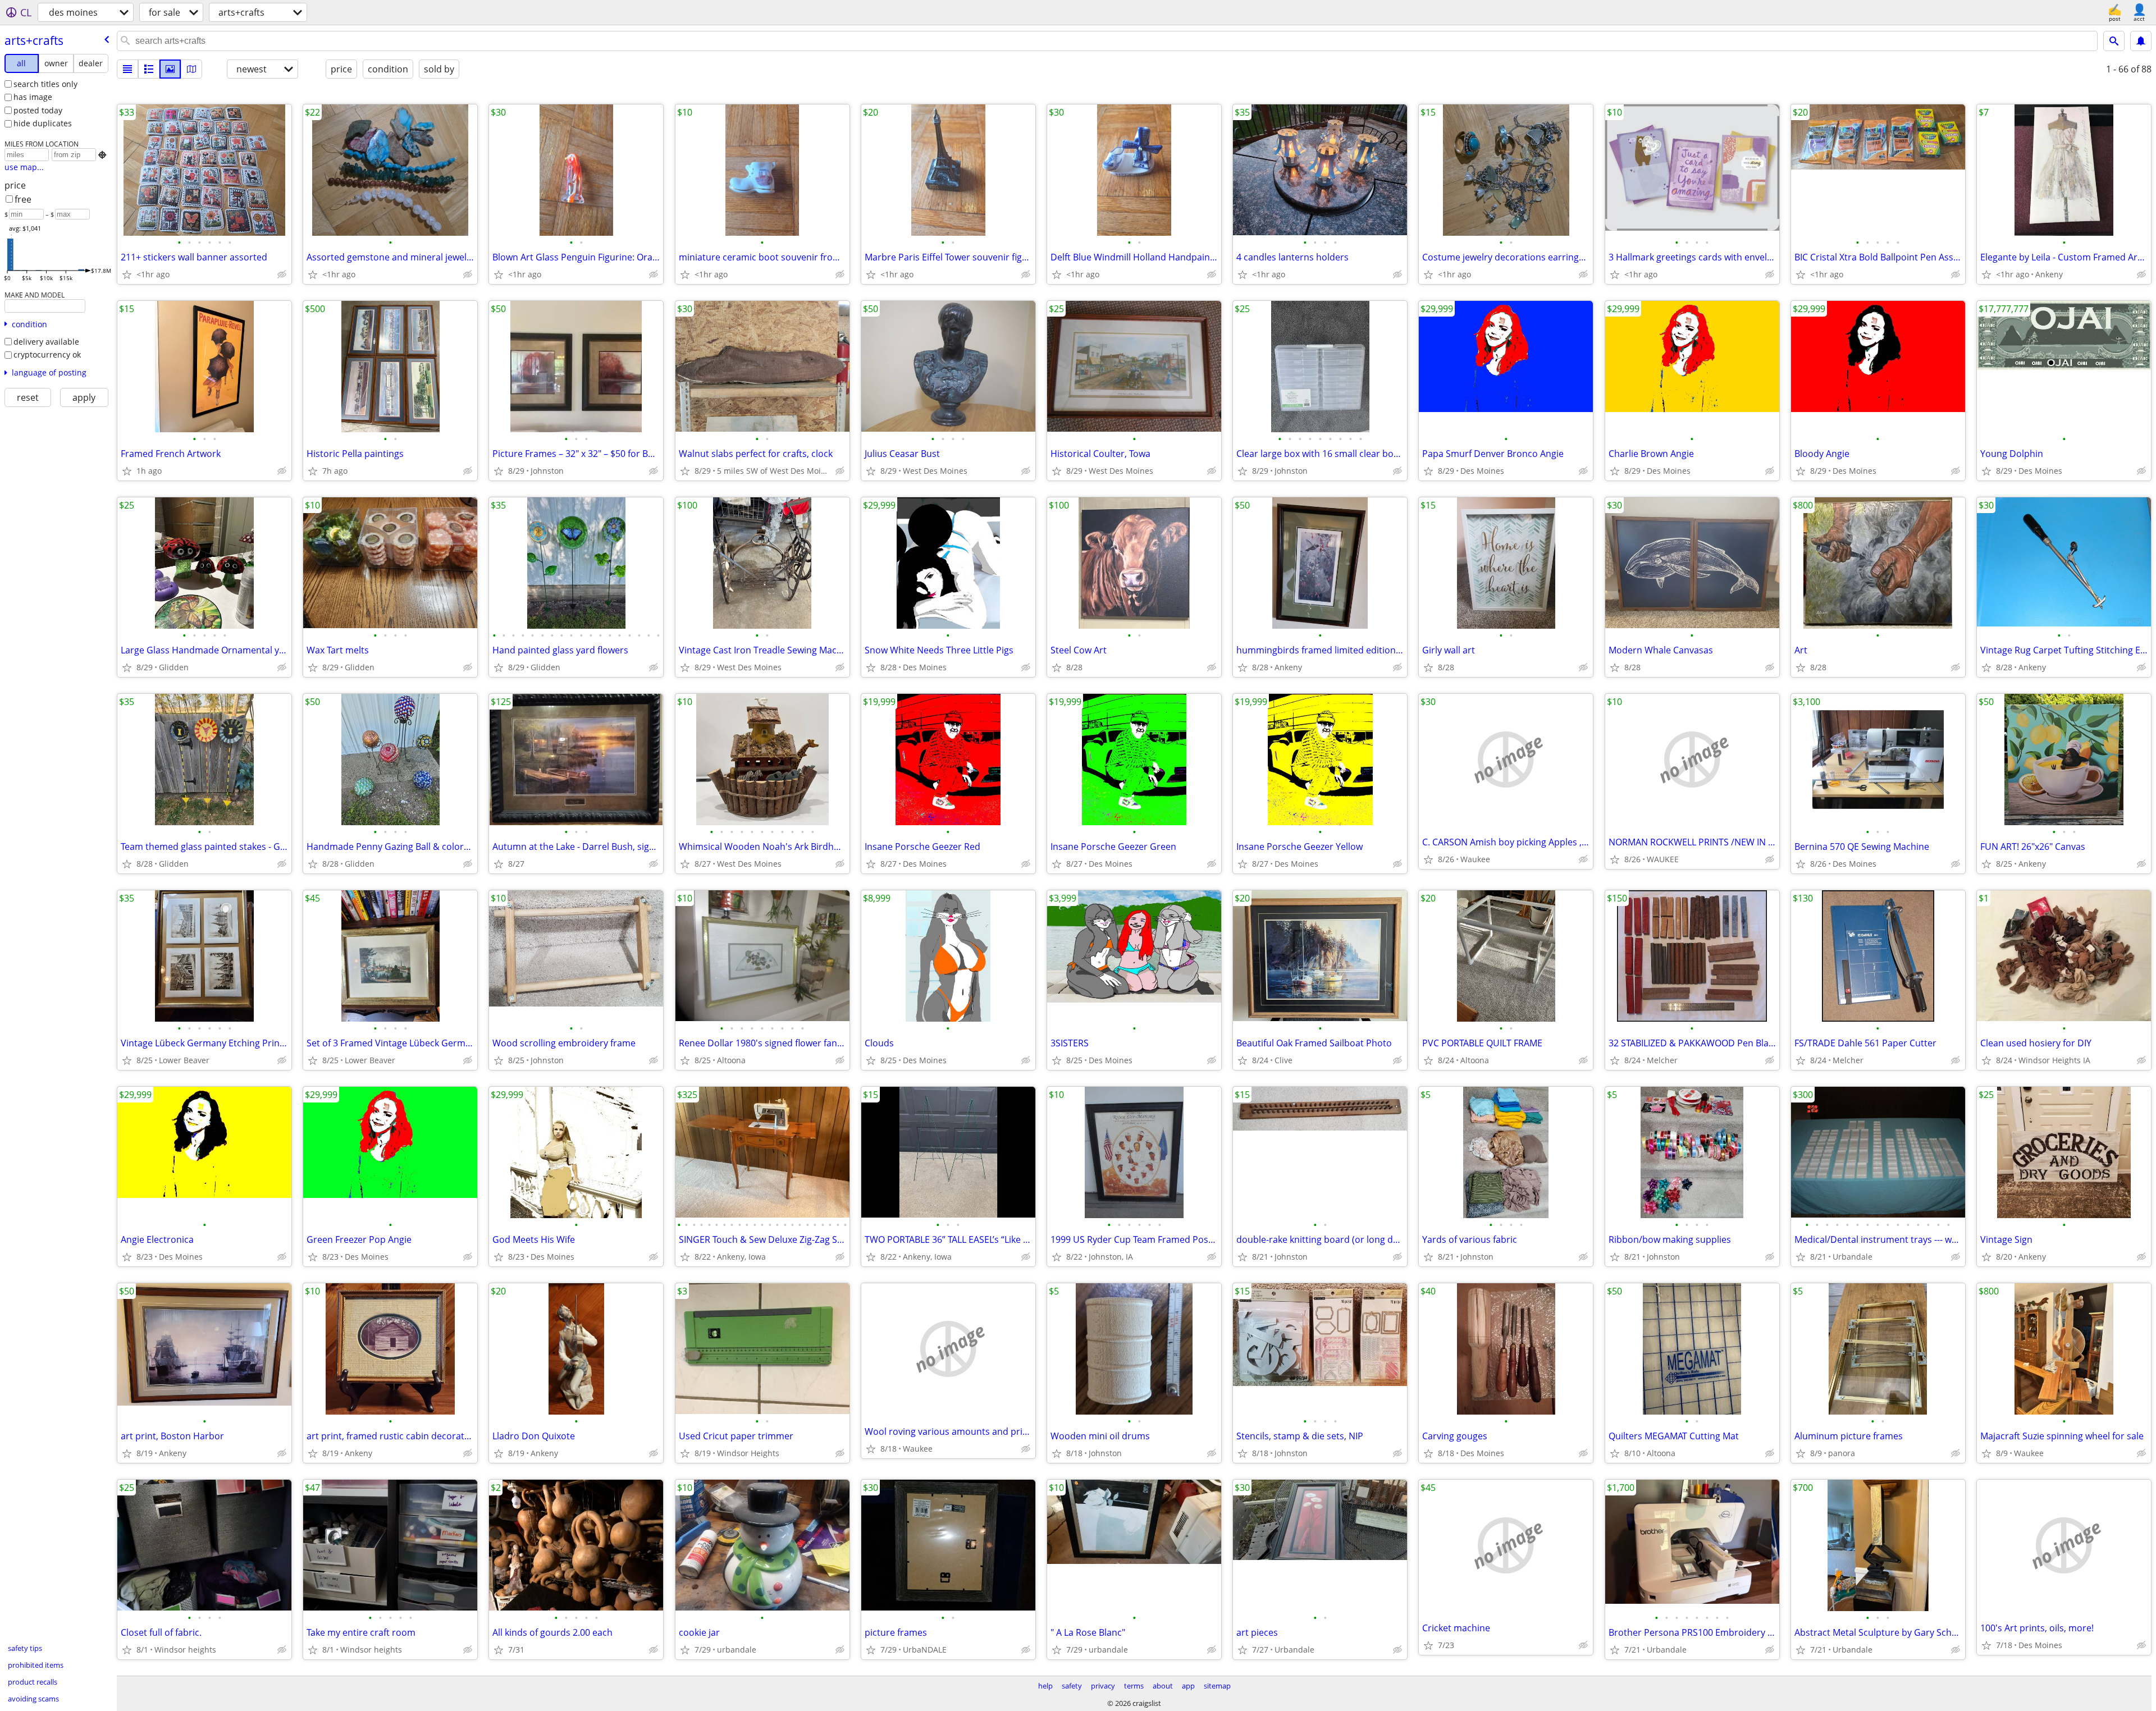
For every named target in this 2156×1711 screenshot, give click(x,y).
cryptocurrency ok (47, 354)
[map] (191, 69)
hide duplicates (43, 123)
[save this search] (2141, 41)
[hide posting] (282, 275)
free (23, 199)
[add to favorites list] (127, 275)
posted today (38, 110)
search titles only (45, 84)
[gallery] (170, 69)
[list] (127, 69)
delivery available (46, 342)
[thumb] (149, 69)
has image (33, 97)
